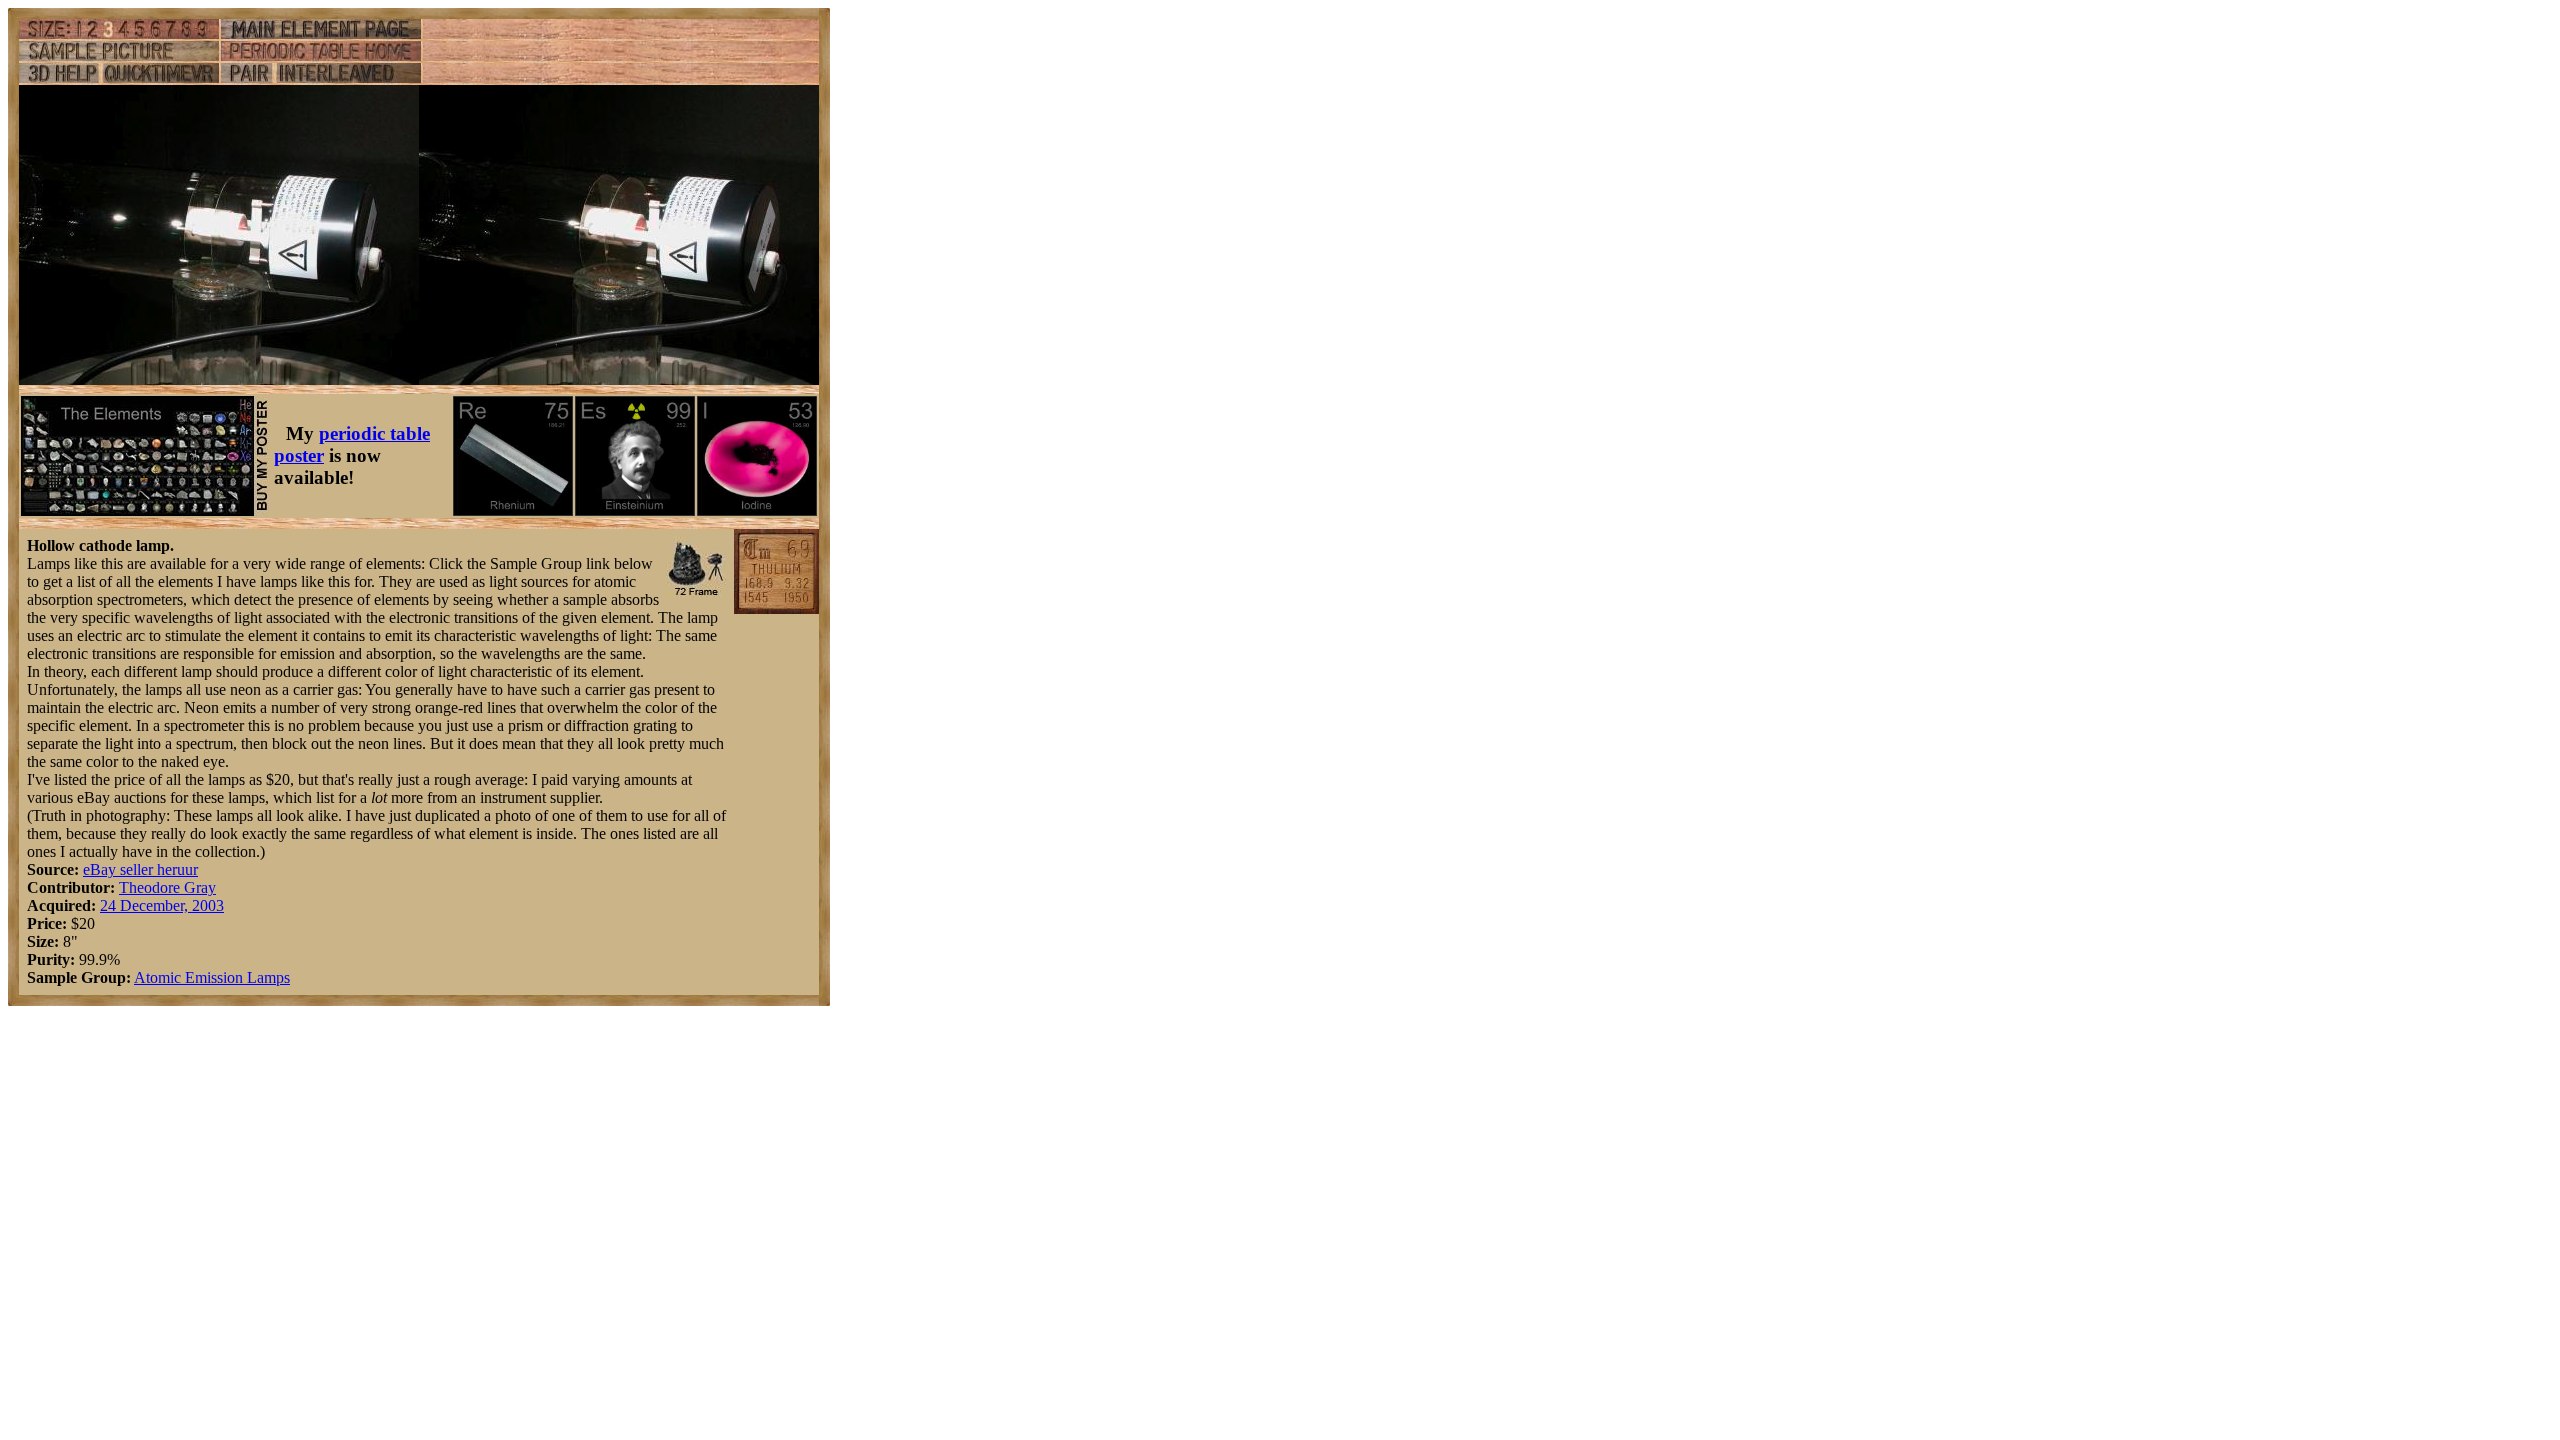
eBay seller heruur (140, 869)
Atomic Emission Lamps (212, 977)
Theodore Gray (167, 887)
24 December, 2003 (162, 905)
